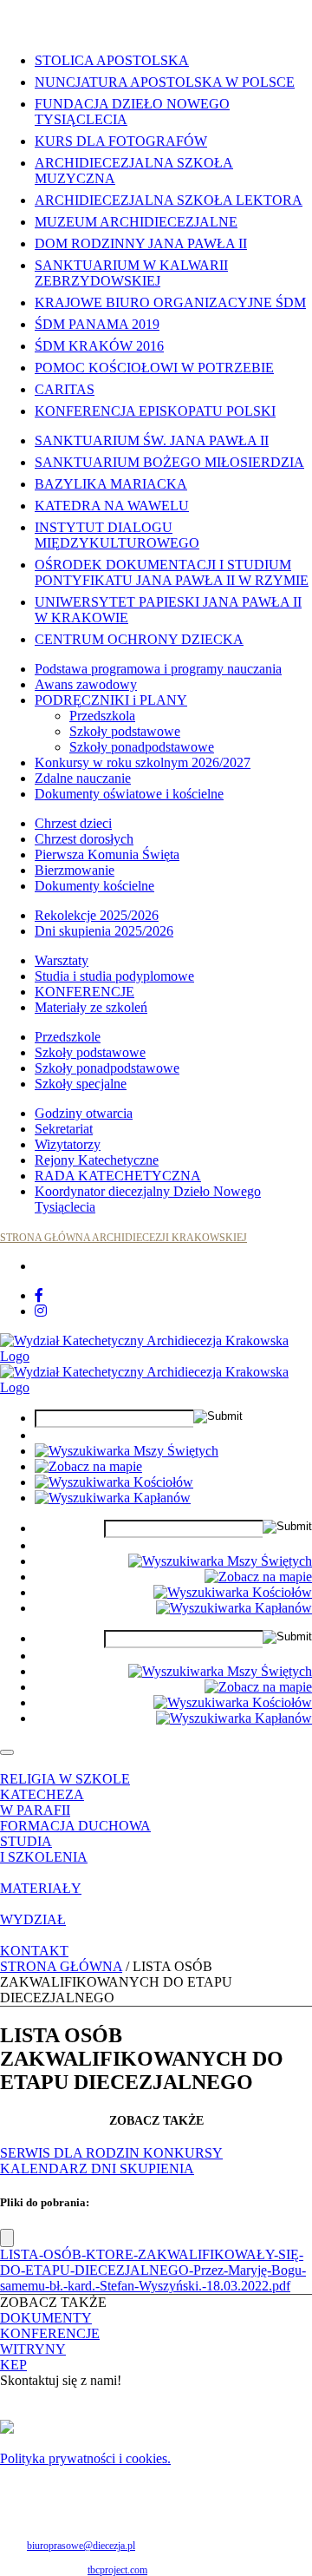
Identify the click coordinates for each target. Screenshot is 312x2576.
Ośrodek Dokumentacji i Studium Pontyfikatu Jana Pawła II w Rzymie (172, 572)
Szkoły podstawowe (125, 731)
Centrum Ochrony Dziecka (139, 639)
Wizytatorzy (68, 1144)
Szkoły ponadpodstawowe (142, 747)
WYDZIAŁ (33, 1919)
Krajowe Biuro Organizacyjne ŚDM (170, 302)
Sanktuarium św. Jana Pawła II (152, 440)
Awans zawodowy (86, 684)
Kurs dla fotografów (121, 141)
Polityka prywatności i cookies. (85, 2458)
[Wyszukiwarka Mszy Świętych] (127, 1451)
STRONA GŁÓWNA (61, 1966)
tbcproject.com (117, 2570)
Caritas (65, 389)
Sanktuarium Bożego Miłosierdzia (169, 462)
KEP (13, 2365)
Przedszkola (102, 716)
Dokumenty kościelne (94, 886)
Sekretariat (64, 1129)
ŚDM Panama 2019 (97, 324)
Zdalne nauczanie (83, 778)
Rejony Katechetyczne (97, 1160)
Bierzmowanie (75, 870)
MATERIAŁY (41, 1888)
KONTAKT (34, 1951)
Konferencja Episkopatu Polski (155, 411)
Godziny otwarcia (84, 1113)
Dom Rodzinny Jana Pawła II (141, 243)
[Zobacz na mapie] (88, 1466)
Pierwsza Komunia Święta (107, 854)
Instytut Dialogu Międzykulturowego (117, 535)
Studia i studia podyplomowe (114, 976)
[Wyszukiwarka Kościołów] (114, 1482)
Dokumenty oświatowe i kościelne (129, 794)
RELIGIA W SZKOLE (65, 1779)
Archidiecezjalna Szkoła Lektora (169, 200)
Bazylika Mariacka (111, 484)
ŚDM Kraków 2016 (99, 346)
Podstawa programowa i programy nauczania (158, 669)
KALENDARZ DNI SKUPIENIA (97, 2169)
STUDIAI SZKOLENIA (44, 1849)
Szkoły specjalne (81, 1084)
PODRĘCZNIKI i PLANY (111, 700)
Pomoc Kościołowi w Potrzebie (154, 368)
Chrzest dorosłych (84, 839)
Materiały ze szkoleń (91, 1007)
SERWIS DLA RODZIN (71, 2153)
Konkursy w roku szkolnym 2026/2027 (143, 762)
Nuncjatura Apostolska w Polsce (165, 82)
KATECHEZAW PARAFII (42, 1802)
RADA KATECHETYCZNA (118, 1176)
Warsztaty (62, 960)
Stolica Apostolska (112, 60)
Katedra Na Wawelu (112, 506)
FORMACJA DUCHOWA (75, 1826)
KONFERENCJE (84, 992)
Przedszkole (68, 1037)
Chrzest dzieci (73, 823)
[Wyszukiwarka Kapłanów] (113, 1498)
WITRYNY (33, 2349)
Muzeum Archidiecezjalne (136, 222)
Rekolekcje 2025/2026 (97, 915)
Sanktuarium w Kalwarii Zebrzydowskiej (131, 273)
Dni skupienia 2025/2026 (104, 931)
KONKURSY (183, 2153)
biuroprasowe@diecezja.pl (81, 2546)
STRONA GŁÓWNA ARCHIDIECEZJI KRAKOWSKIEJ (123, 1238)
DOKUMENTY (46, 2318)
